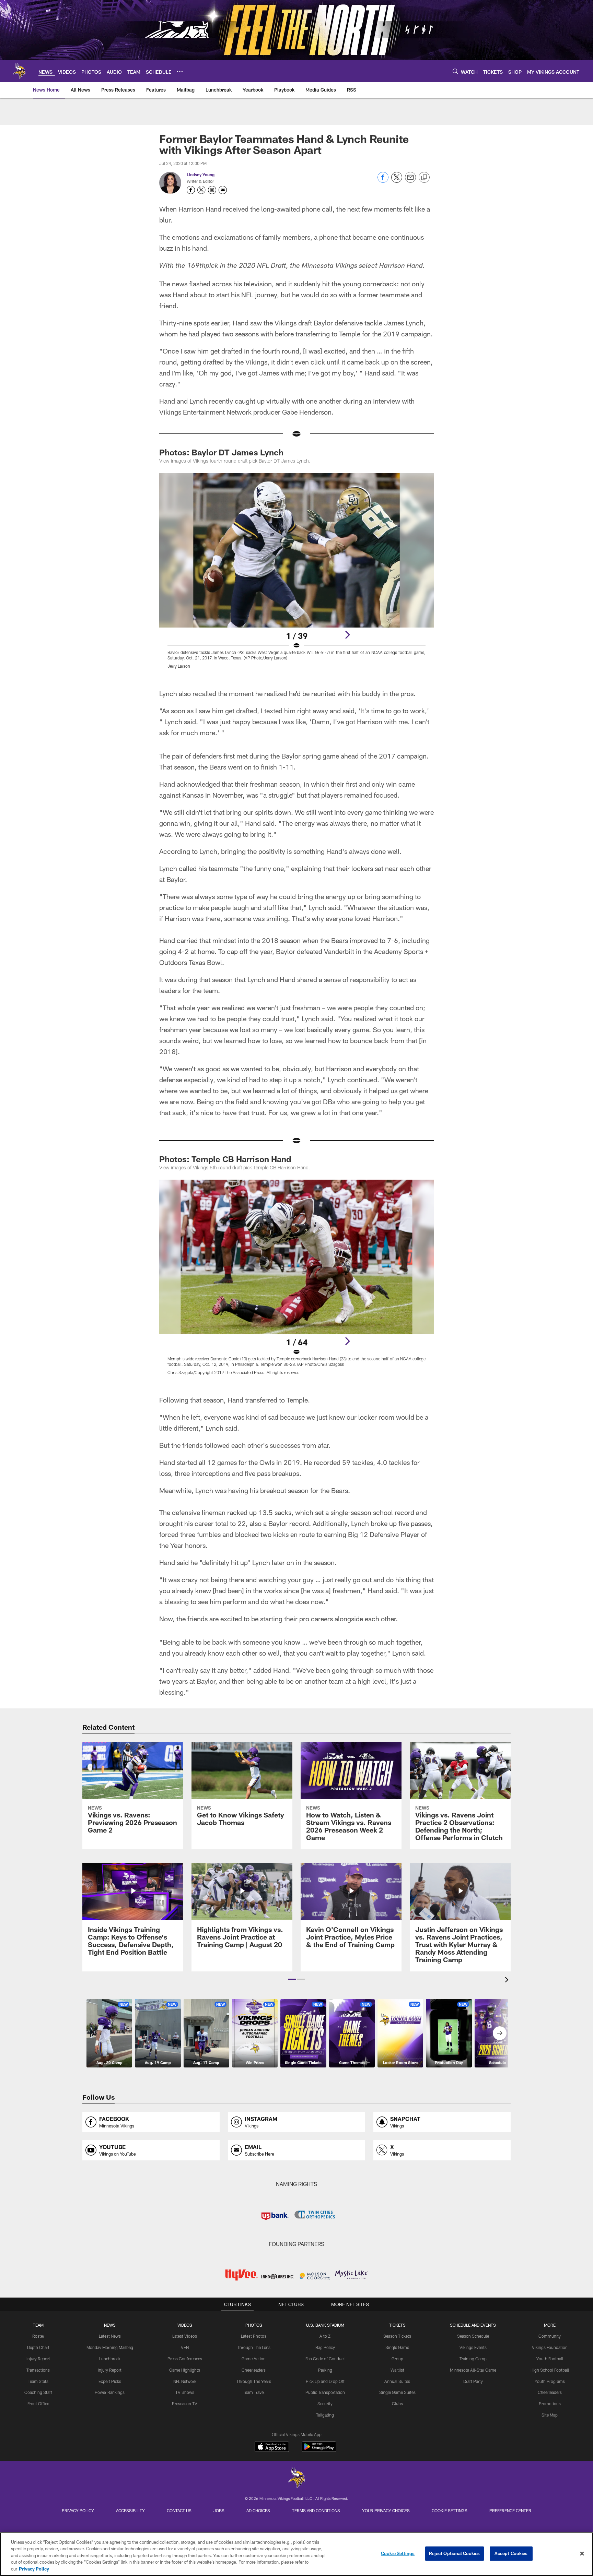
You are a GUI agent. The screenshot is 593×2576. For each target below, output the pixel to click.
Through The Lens (254, 2347)
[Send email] (410, 181)
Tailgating (325, 2415)
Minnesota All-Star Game (473, 2370)
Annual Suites (397, 2381)
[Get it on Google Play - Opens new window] (319, 2450)
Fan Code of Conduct (325, 2359)
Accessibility (130, 2511)
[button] (292, 1979)
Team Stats (38, 2381)
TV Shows (185, 2392)
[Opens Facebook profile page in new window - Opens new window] (191, 190)
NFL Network (185, 2381)
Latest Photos (254, 2336)
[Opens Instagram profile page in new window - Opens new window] (212, 190)
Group (397, 2359)
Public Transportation (325, 2392)
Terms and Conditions (316, 2511)
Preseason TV (185, 2404)
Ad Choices (258, 2511)
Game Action (254, 2359)
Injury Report (38, 2359)
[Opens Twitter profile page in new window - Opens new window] (201, 190)
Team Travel (254, 2392)
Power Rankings (110, 2392)
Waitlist (397, 2370)
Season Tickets (397, 2336)
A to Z (325, 2336)
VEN (185, 2347)
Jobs (219, 2511)
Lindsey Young (201, 175)
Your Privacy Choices (386, 2511)
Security (325, 2404)
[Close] (582, 2554)
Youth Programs (550, 2381)
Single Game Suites (397, 2392)
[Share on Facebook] (383, 181)
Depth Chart (38, 2347)
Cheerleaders (254, 2370)
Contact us (179, 2511)
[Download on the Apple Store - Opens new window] (272, 2447)
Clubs (397, 2404)
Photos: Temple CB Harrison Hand (225, 1159)
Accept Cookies (511, 2553)
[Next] (347, 635)
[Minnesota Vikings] (296, 2478)
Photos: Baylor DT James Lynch (221, 452)
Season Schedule (473, 2336)
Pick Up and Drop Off (325, 2381)
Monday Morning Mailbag (110, 2347)
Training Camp (473, 2359)
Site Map (550, 2415)
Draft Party (473, 2381)
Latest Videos (185, 2336)
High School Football (550, 2370)
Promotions (550, 2404)
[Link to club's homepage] (19, 71)
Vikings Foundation (550, 2347)
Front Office (38, 2404)
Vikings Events (473, 2347)
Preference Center (510, 2511)
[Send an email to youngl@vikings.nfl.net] (223, 190)
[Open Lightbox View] (296, 575)
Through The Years (254, 2381)
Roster (38, 2336)
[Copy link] (424, 178)
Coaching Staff (38, 2392)
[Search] (455, 71)
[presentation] (508, 1981)
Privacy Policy (78, 2511)
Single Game (397, 2347)
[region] (296, 2554)
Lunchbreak (110, 2359)
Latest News (110, 2336)
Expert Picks (110, 2381)
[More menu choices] (180, 71)
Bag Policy (325, 2347)
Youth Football (550, 2359)
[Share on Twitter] (397, 181)
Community (550, 2336)
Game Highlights (185, 2370)
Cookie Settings (450, 2511)
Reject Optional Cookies (455, 2553)
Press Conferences (185, 2359)
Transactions (38, 2370)
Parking (325, 2370)
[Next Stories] (500, 2033)
